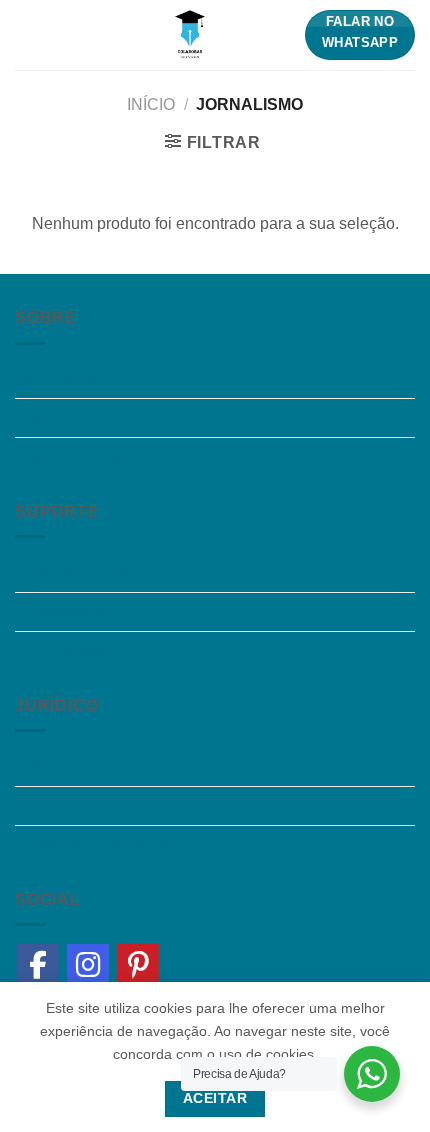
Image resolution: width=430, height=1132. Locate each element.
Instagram (50, 766)
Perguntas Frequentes (94, 572)
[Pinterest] (138, 965)
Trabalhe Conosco (80, 417)
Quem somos (62, 379)
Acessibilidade (67, 611)
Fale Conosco (65, 650)
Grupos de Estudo (79, 456)
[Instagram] (88, 965)
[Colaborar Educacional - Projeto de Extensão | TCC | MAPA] (190, 35)
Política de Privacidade (97, 844)
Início (151, 104)
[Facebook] (38, 965)
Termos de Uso (68, 805)
